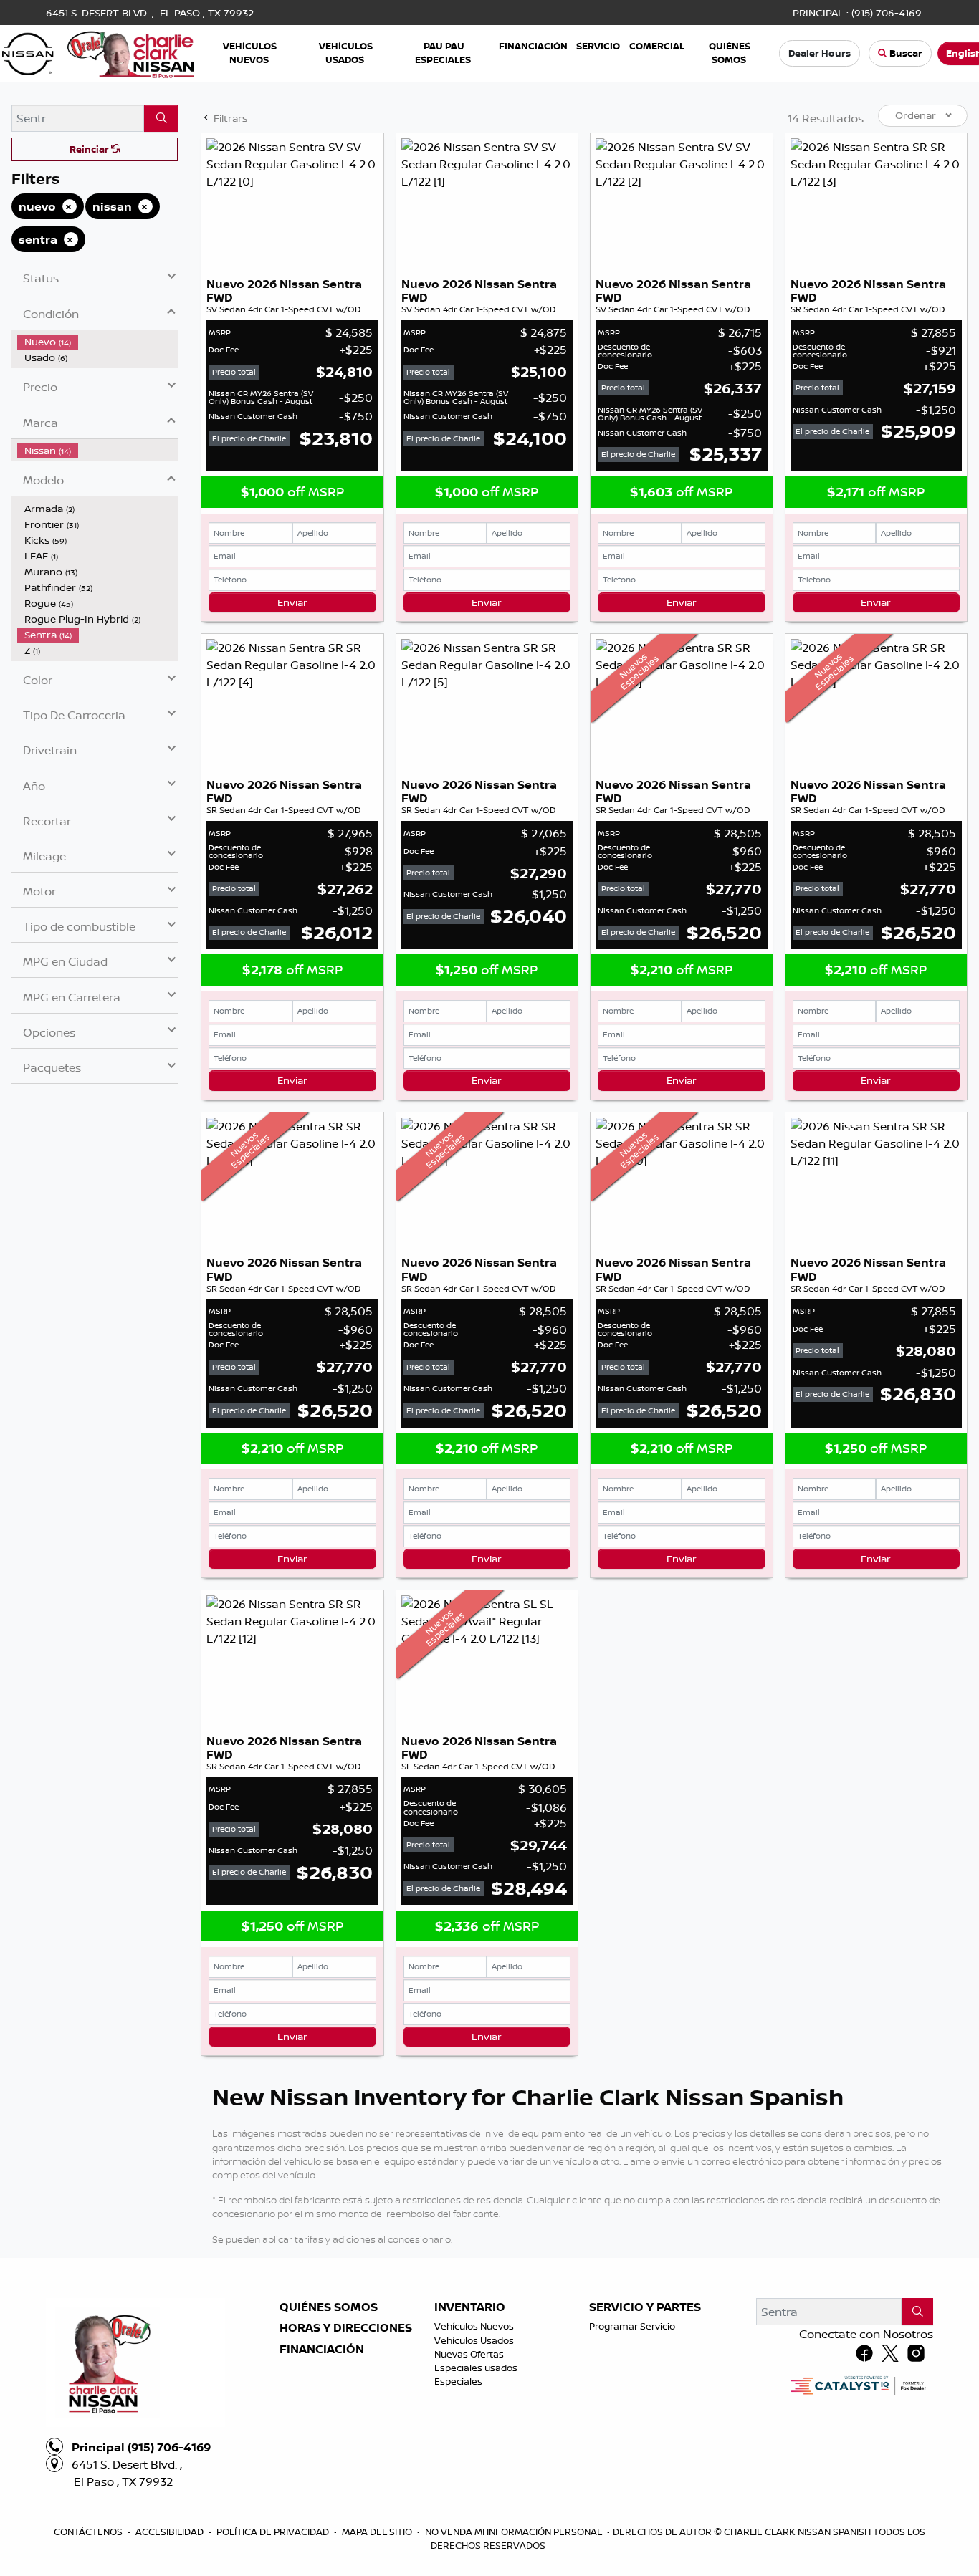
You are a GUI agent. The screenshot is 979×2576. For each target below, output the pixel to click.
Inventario (470, 2307)
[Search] (161, 118)
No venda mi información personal (515, 2532)
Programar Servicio (632, 2326)
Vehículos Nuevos (474, 2326)
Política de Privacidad (274, 2532)
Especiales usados (476, 2368)
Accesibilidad (171, 2532)
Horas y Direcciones (346, 2328)
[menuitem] (97, 342)
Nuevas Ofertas (469, 2354)
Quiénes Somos (329, 2307)
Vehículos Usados (474, 2340)
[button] (250, 53)
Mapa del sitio (378, 2532)
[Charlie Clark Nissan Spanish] (98, 52)
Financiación (322, 2350)
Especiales (458, 2381)
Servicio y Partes (645, 2307)
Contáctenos (89, 2532)
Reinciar (90, 149)
